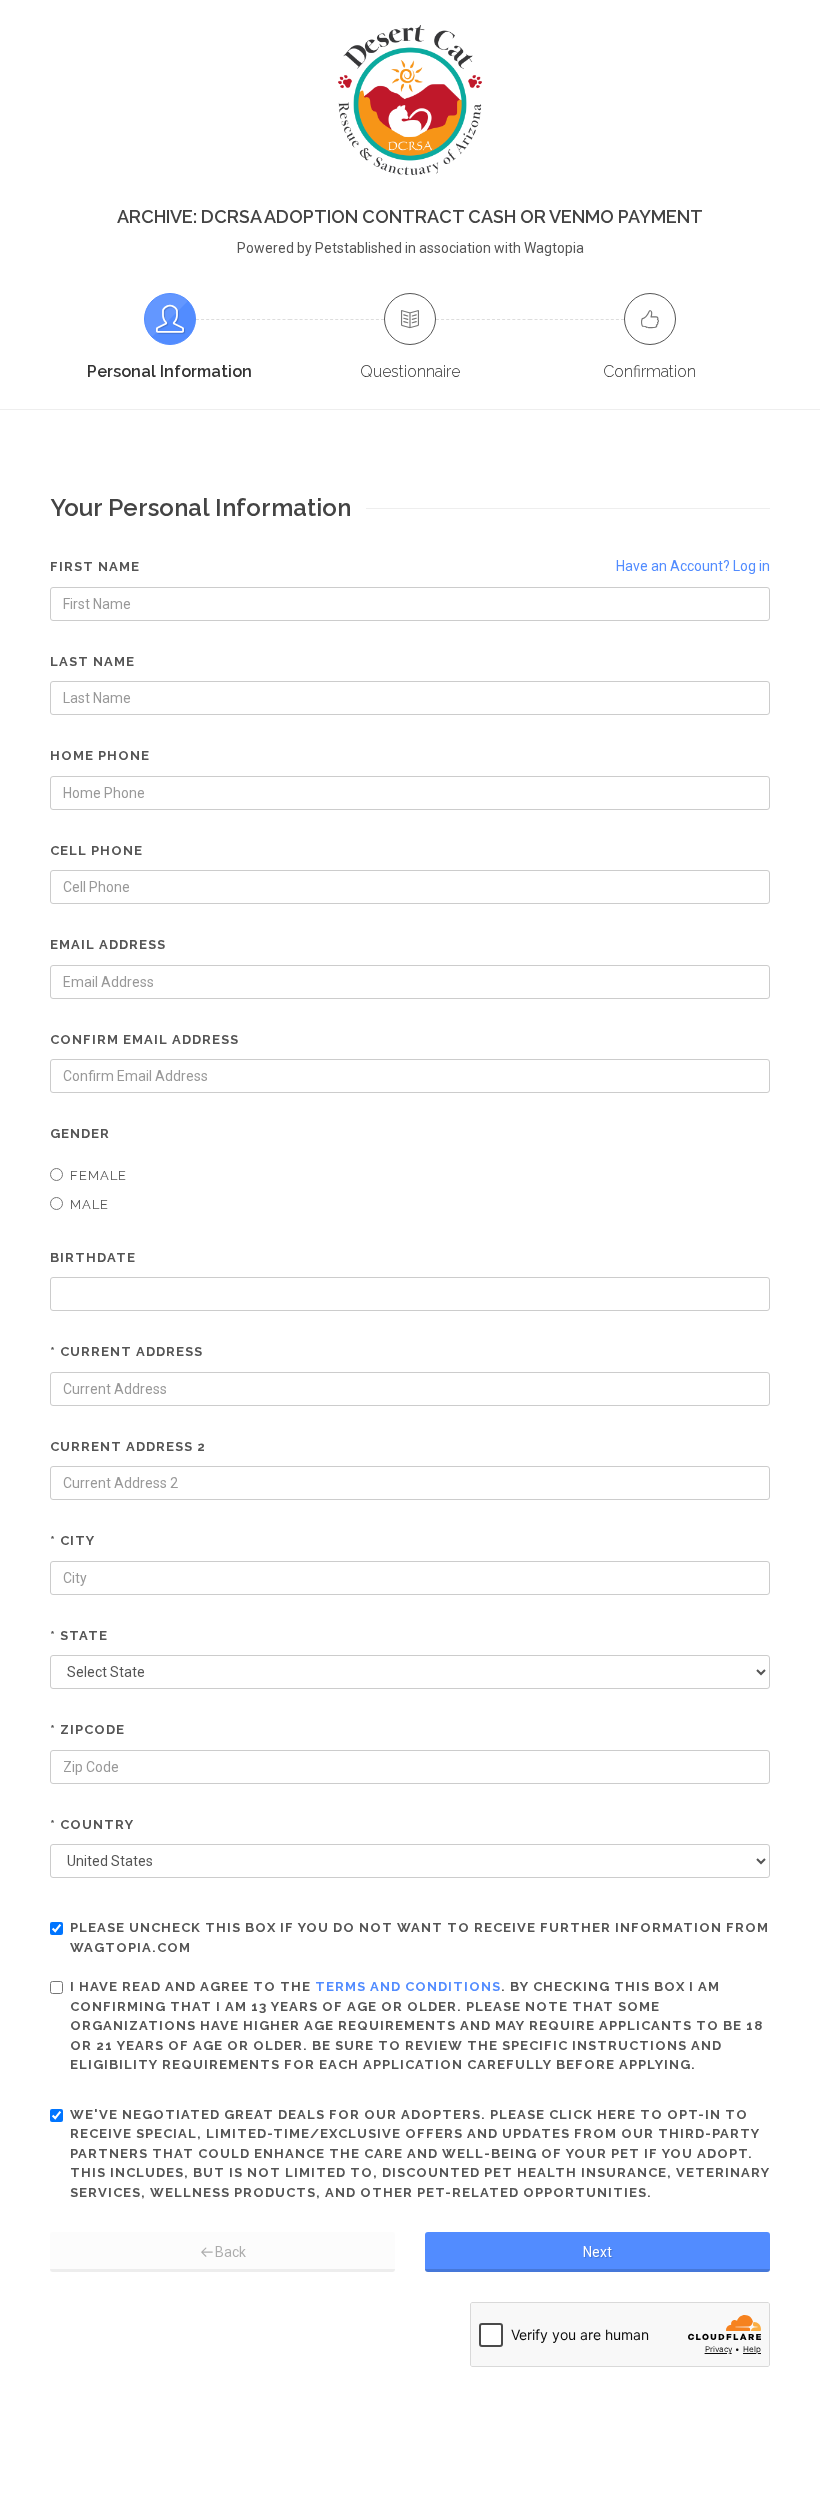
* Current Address (126, 1351)
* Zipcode (87, 1729)
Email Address (108, 944)
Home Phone (100, 755)
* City (72, 1540)
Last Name (92, 661)
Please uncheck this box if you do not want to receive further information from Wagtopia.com (419, 1937)
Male (89, 1204)
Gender (80, 1133)
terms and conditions (408, 1986)
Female (98, 1175)
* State (79, 1635)
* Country (92, 1824)
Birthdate (93, 1257)
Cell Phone (96, 850)
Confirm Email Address (144, 1039)
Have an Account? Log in (693, 566)
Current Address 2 (128, 1446)
